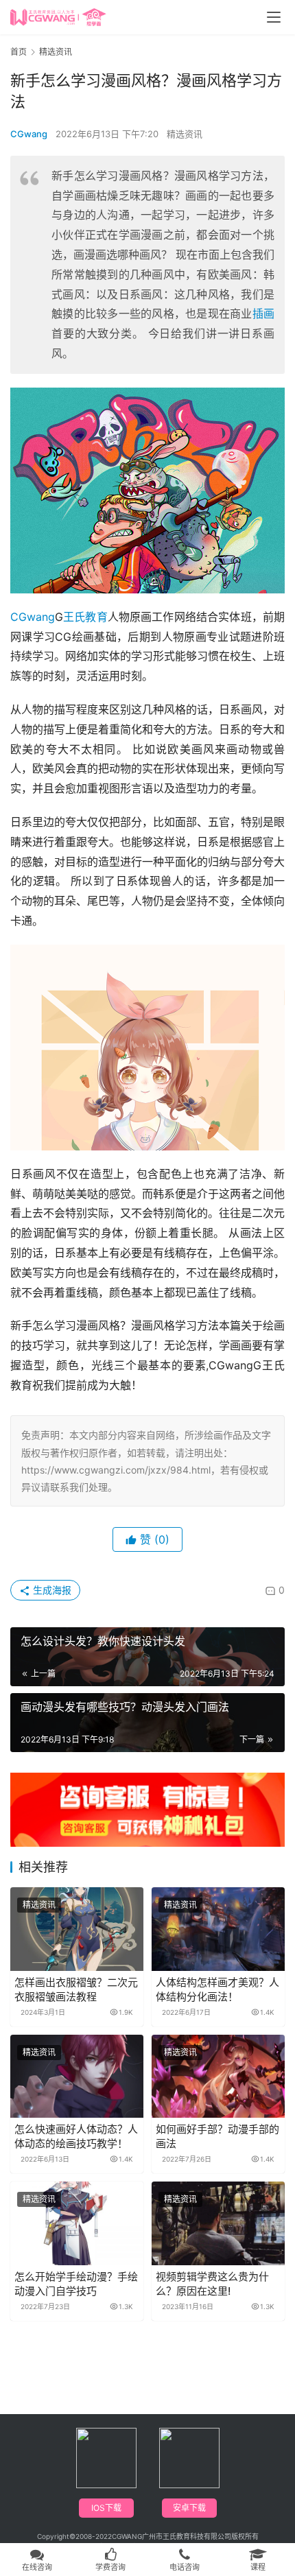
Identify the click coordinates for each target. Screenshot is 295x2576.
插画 (263, 314)
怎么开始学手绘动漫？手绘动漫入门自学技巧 (76, 2284)
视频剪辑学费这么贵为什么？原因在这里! (212, 2284)
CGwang (29, 134)
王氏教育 (85, 617)
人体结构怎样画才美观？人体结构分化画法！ (217, 1989)
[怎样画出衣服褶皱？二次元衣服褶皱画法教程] (77, 1929)
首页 (19, 52)
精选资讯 (185, 134)
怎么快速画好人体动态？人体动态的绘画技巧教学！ (76, 2136)
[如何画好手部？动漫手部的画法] (218, 2076)
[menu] (274, 17)
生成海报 (51, 1590)
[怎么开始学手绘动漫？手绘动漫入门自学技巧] (77, 2223)
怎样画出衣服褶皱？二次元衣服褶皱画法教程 (76, 1989)
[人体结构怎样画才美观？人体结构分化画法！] (218, 1929)
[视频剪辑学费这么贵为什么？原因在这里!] (218, 2223)
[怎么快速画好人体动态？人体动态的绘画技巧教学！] (77, 2076)
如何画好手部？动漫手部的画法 (217, 2136)
